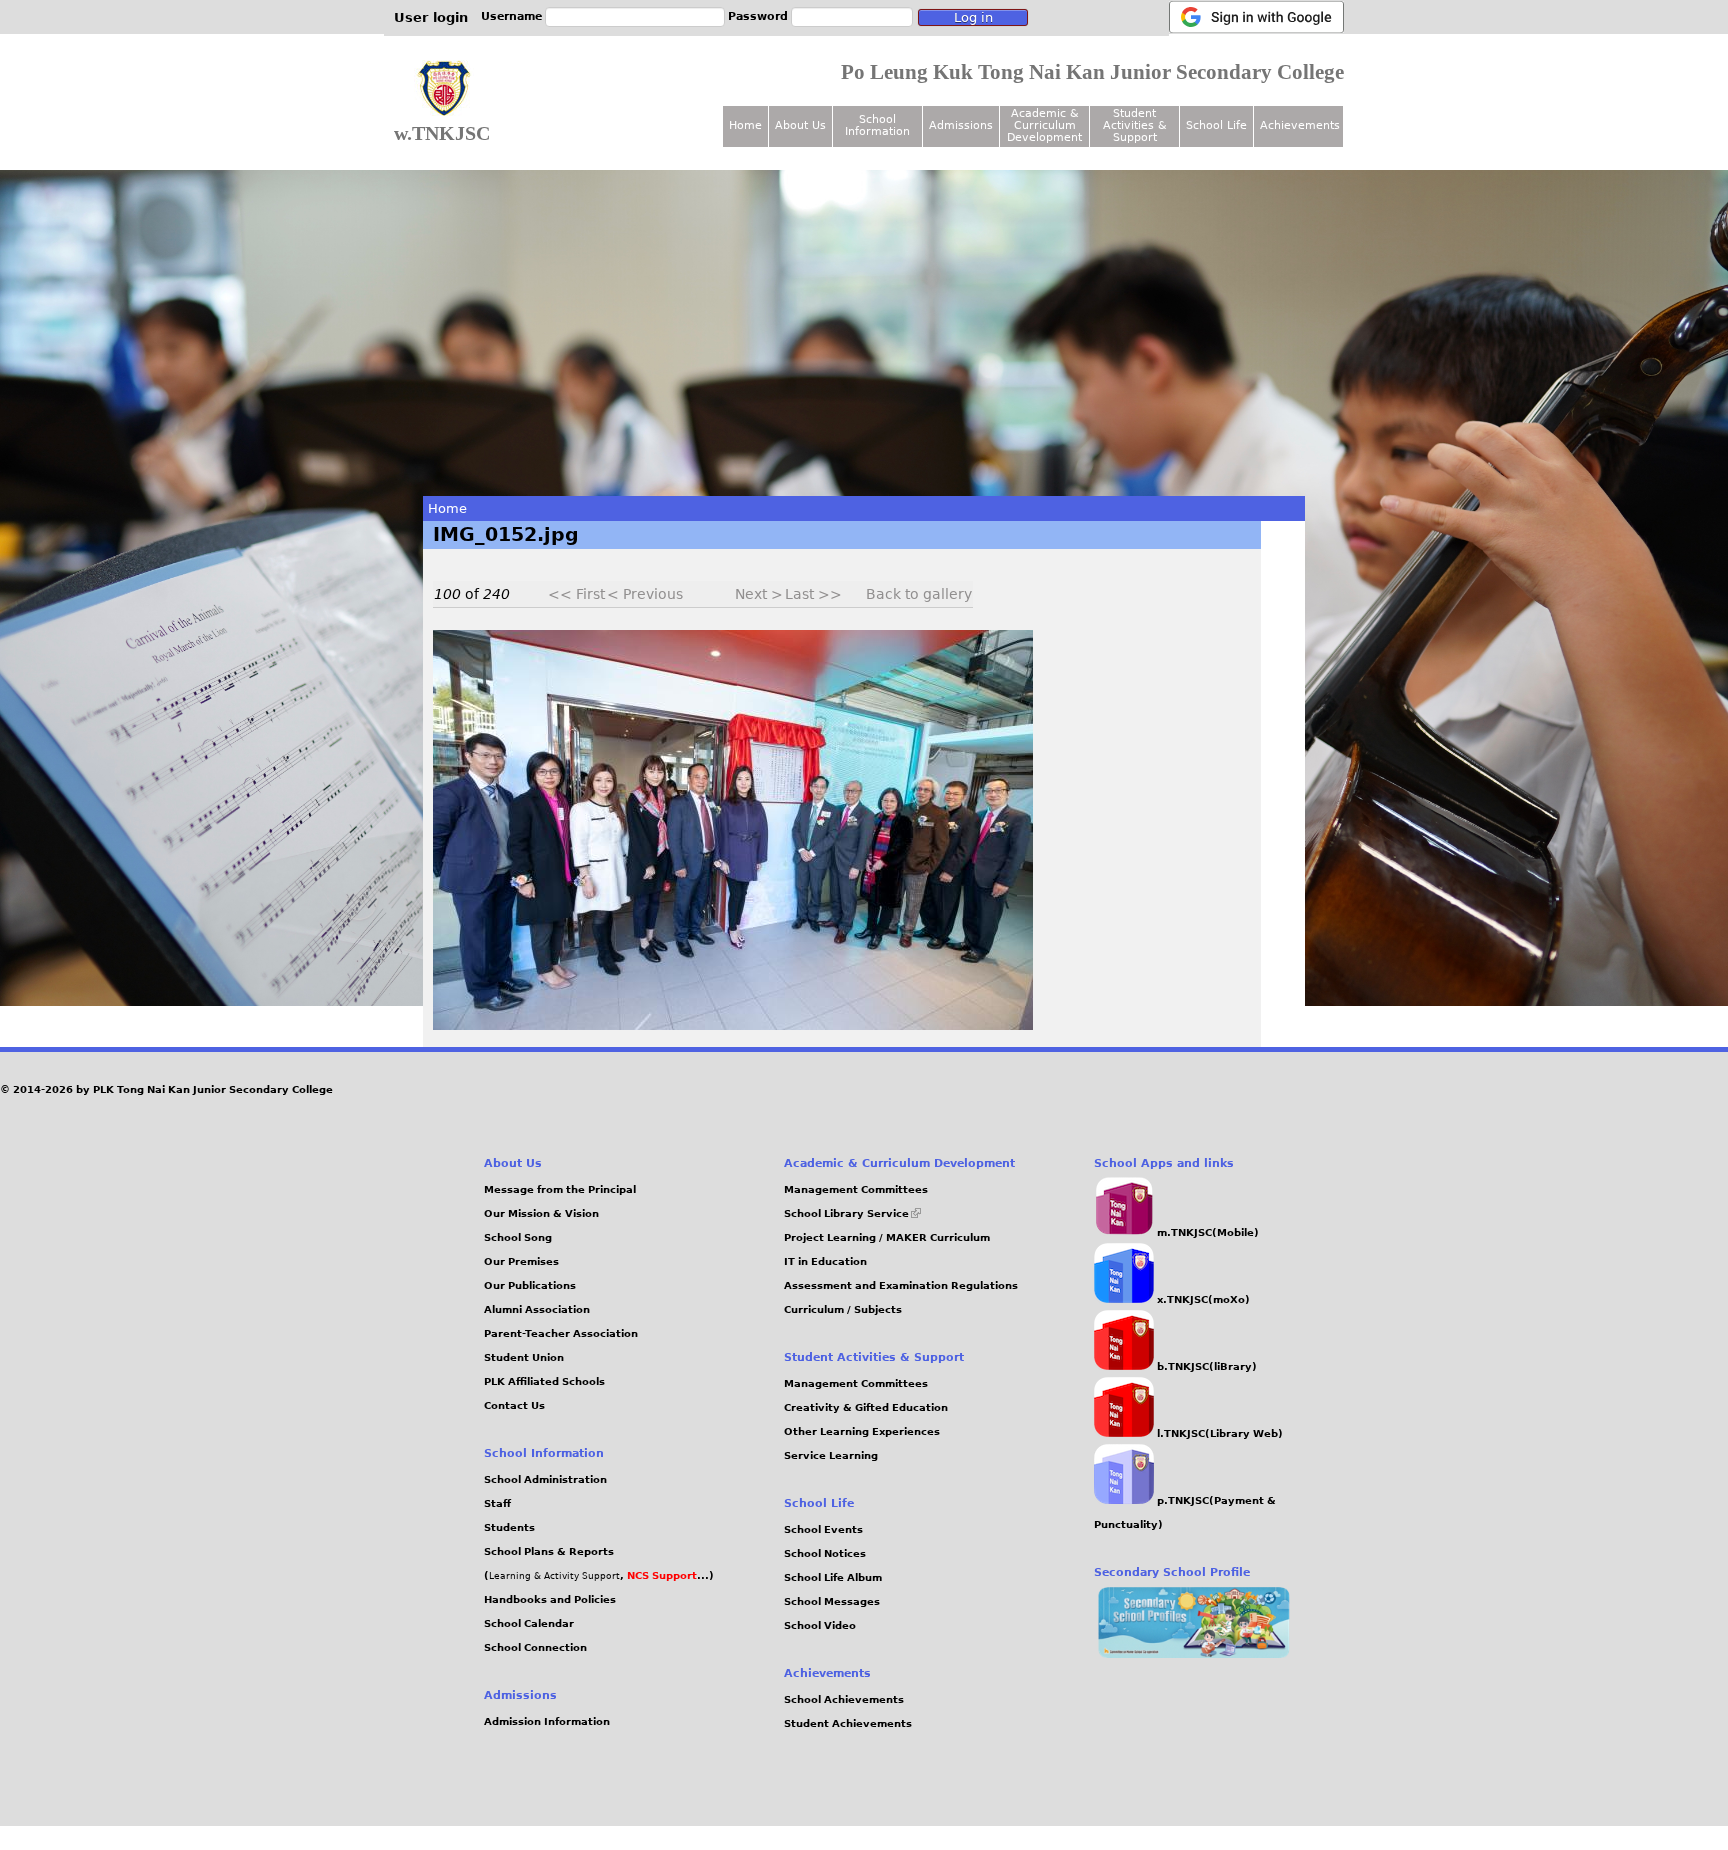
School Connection (535, 1647)
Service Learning (831, 1455)
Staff (497, 1503)
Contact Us (514, 1405)
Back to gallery (919, 594)
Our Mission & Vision (541, 1213)
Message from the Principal (560, 1189)
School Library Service (852, 1213)
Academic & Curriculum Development (1044, 125)
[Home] (444, 89)
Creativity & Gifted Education (866, 1407)
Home (447, 508)
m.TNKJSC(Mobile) (1206, 1232)
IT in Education (825, 1261)
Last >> (813, 594)
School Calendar (529, 1623)
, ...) (667, 1575)
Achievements (1300, 125)
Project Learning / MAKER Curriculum (887, 1237)
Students (509, 1527)
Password (758, 16)
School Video (820, 1625)
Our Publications (530, 1285)
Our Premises (521, 1261)
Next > (759, 594)
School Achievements (844, 1699)
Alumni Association (537, 1309)
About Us (800, 125)
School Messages (832, 1601)
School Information (877, 125)
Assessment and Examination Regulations (901, 1285)
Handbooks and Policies (550, 1599)
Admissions (961, 125)
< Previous (645, 594)
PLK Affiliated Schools (544, 1381)
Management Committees (856, 1189)
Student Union (524, 1357)
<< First (576, 594)
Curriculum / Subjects (843, 1309)
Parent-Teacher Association (561, 1333)
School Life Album (833, 1577)
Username (511, 16)
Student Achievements (848, 1723)
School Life (1216, 125)
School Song (518, 1237)
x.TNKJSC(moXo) (1202, 1299)
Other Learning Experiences (862, 1431)
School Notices (825, 1553)
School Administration (545, 1479)
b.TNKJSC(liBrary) (1205, 1366)
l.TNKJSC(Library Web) (1218, 1433)
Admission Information (547, 1721)
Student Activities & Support (1135, 125)
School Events (823, 1529)
